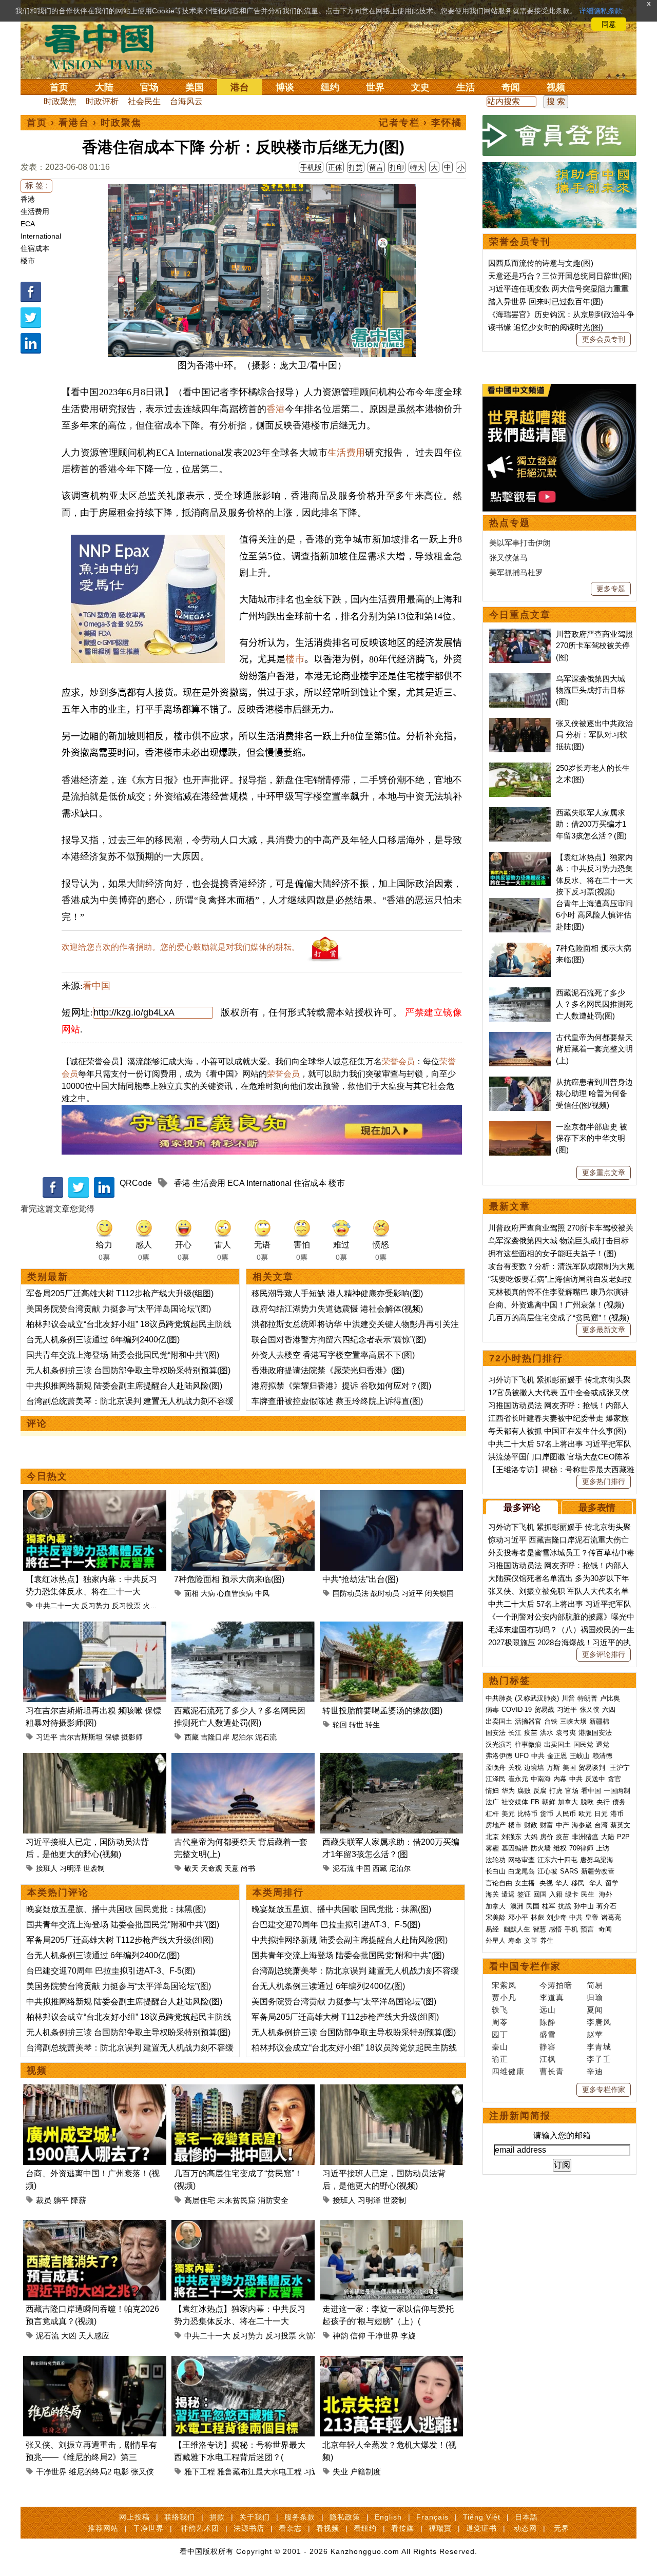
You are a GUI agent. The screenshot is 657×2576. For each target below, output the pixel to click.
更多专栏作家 (604, 2090)
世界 (375, 87)
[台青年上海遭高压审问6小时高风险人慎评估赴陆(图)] (520, 903)
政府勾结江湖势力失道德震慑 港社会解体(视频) (337, 1309)
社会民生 (144, 101)
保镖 (112, 1737)
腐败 (524, 1791)
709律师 (581, 1848)
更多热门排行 (604, 1481)
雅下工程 (200, 2472)
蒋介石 (607, 1906)
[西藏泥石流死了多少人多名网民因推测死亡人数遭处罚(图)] (243, 1627)
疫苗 (531, 1733)
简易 (595, 1985)
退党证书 (481, 2528)
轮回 (340, 1725)
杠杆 (492, 1814)
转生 (373, 1725)
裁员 (44, 2200)
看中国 (105, 46)
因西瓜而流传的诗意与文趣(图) (541, 263)
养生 (547, 1940)
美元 (508, 1814)
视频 (556, 87)
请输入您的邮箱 (562, 2135)
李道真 (552, 1997)
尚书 (248, 1868)
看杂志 (290, 2528)
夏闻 (595, 2010)
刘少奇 (557, 1917)
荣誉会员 (398, 1061)
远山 (548, 2010)
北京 (492, 1837)
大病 (208, 1593)
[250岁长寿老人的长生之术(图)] (520, 768)
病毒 (492, 1710)
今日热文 (47, 1476)
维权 (560, 1848)
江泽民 (496, 1779)
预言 (588, 1929)
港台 (240, 87)
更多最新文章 (604, 1330)
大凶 (69, 2336)
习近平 (412, 1593)
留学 (612, 1883)
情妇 (492, 1791)
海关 (492, 1894)
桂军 (549, 1906)
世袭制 (94, 1868)
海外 (607, 1894)
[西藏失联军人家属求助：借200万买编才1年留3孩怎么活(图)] (391, 1759)
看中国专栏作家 (525, 1966)
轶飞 (500, 2010)
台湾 (601, 1825)
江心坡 (547, 1871)
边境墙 (534, 1768)
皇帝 (592, 1917)
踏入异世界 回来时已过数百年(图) (546, 301)
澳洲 (517, 1906)
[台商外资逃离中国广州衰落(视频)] (95, 2090)
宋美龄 (496, 1917)
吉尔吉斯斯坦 (81, 1737)
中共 (538, 1756)
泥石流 (266, 1737)
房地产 (496, 1825)
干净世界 (383, 2336)
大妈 (531, 1837)
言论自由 (499, 1883)
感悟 (555, 1929)
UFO (522, 1756)
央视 (546, 1883)
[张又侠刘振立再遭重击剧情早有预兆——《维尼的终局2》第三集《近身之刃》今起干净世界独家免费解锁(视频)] (95, 2362)
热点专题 (510, 523)
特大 (417, 167)
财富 (547, 1825)
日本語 (526, 2517)
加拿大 (568, 1802)
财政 (531, 1825)
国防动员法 (351, 1593)
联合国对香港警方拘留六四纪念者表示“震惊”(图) (339, 1340)
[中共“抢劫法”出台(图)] (391, 1496)
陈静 (548, 2022)
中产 (563, 1825)
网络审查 (521, 1860)
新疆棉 (599, 1721)
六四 (609, 1710)
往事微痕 (528, 1744)
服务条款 (300, 2517)
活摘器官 (528, 1721)
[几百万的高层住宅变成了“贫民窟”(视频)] (243, 2090)
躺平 (61, 2200)
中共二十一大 (57, 1606)
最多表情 (597, 1508)
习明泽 (70, 1868)
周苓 (500, 2022)
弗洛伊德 (499, 1756)
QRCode (136, 1183)
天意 (231, 1868)
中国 (363, 1868)
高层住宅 (200, 2200)
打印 (397, 167)
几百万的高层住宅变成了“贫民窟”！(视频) (559, 1318)
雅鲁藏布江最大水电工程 (259, 2472)
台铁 (551, 1721)
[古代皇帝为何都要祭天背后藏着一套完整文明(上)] (243, 1759)
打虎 (556, 1791)
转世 (356, 1725)
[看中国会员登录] (559, 135)
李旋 (408, 2336)
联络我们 (180, 2517)
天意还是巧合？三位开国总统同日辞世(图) (560, 276)
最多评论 (522, 1508)
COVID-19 (517, 1710)
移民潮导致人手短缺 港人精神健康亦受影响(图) (337, 1293)
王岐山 (580, 1756)
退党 (603, 1744)
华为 (508, 1791)
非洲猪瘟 (585, 1837)
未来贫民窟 (236, 2200)
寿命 (515, 1940)
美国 (195, 87)
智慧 (539, 1929)
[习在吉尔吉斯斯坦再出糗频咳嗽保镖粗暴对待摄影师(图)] (95, 1627)
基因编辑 (515, 1848)
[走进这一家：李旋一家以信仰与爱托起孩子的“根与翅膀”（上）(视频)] (391, 2226)
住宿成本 (35, 248)
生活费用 (35, 211)
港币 (617, 1814)
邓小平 (518, 1917)
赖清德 (602, 1756)
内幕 (560, 1779)
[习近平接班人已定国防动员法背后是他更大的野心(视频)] (95, 1759)
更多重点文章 (604, 1173)
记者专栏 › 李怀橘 (420, 123)
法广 (492, 1802)
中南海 (541, 1779)
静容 (548, 2047)
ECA (28, 224)
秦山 (500, 2047)
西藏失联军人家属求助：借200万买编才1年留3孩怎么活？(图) (591, 824)
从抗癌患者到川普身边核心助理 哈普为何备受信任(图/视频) (594, 1094)
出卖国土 (499, 1721)
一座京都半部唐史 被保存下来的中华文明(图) (592, 1138)
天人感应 (94, 2336)
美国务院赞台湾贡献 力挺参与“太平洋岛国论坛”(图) (119, 1309)
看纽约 (365, 2528)
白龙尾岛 (521, 1871)
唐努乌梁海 (597, 1860)
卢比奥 (610, 1698)
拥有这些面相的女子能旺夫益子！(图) (552, 1253)
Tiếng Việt (482, 2517)
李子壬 (599, 2059)
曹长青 (552, 2071)
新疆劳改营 (598, 1871)
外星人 (496, 1940)
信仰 (358, 2336)
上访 (603, 1848)
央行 (603, 1802)
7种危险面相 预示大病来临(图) (229, 1579)
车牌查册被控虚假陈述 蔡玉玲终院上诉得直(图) (337, 1401)
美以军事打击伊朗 (520, 543)
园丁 (500, 2034)
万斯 (553, 1768)
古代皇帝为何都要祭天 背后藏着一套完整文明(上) (594, 1049)
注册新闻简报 (520, 2116)
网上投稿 (134, 2517)
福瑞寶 (440, 2528)
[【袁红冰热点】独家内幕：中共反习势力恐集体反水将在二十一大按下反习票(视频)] (95, 1496)
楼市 (28, 261)
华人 (562, 1883)
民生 (589, 1894)
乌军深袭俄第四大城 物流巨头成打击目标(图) (591, 690)
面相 (191, 1593)
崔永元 (518, 1779)
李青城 (599, 2047)
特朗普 (587, 1698)
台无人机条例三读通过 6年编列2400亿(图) (103, 1340)
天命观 (211, 1868)
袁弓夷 (566, 1733)
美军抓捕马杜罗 (516, 572)
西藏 (191, 1737)
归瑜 (595, 1997)
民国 (533, 1906)
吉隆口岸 (215, 1737)
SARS (569, 1871)
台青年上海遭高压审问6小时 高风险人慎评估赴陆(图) (594, 915)
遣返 (508, 1894)
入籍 (556, 1894)
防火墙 (541, 1848)
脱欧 (587, 1802)
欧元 (585, 1814)
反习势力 (95, 1606)
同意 (609, 24)
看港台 (74, 123)
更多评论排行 (604, 1654)
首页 (59, 87)
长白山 (496, 1871)
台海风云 (186, 101)
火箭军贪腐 (161, 1606)
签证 (524, 1894)
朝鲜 (549, 1802)
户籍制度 (365, 2472)
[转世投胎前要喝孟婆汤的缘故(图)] (391, 1627)
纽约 (330, 87)
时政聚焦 (60, 101)
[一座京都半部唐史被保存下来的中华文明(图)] (520, 1127)
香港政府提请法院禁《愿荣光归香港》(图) (328, 1370)
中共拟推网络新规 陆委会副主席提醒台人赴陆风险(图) (124, 1386)
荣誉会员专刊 (520, 242)
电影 (121, 2472)
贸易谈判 (593, 1768)
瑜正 (500, 2059)
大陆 (104, 87)
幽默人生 (517, 1929)
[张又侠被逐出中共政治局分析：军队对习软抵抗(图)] (520, 723)
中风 (262, 1593)
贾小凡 (504, 1997)
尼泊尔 (242, 1737)
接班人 (47, 1868)
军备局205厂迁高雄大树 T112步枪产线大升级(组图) (120, 1293)
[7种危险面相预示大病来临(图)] (243, 1496)
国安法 (496, 1733)
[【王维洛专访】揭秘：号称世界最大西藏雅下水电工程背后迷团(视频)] (243, 2362)
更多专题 (611, 589)
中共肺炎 (499, 1698)
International (41, 236)
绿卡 (572, 1894)
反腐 (540, 1791)
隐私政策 (345, 2517)
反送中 (595, 1779)
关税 (515, 1768)
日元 (601, 1814)
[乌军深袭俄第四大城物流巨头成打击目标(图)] (520, 679)
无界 (562, 2528)
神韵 (340, 2336)
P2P (623, 1837)
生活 (466, 87)
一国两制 (617, 1791)
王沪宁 (620, 1768)
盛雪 (548, 2034)
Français (432, 2517)
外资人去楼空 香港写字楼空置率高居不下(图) (333, 1355)
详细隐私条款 (601, 11)
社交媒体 (515, 1802)
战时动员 (385, 1593)
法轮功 (496, 1860)
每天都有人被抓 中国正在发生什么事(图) (557, 1431)
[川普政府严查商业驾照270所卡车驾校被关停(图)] (520, 634)
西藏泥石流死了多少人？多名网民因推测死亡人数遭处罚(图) (594, 1004)
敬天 (191, 1868)
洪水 (547, 1733)
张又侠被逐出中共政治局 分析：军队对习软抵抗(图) (594, 735)
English (388, 2517)
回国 (540, 1894)
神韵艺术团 (200, 2528)
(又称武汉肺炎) (537, 1698)
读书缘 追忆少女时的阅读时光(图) (546, 327)
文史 (420, 87)
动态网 (525, 2528)
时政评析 (102, 101)
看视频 (328, 2528)
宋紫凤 (504, 1985)
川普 (568, 1698)
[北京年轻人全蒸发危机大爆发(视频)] (391, 2362)
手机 (571, 1929)
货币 (547, 1814)
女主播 (526, 1883)
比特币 (527, 1814)
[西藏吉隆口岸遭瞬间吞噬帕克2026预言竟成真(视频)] (95, 2226)
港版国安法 (595, 1733)
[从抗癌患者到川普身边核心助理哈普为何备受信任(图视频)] (520, 1082)
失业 (340, 2472)
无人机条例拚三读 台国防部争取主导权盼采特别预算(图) (128, 1370)
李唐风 (599, 2022)
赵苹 (595, 2034)
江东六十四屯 (557, 1860)
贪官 (614, 1779)
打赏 (356, 167)
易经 (493, 1929)
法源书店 (249, 2528)
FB (535, 1802)
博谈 (285, 87)
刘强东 (511, 1837)
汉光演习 (499, 1744)
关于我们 (255, 2517)
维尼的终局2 (90, 2472)
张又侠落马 (508, 558)
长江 (515, 1733)
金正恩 (557, 1756)
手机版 (311, 167)
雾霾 (492, 1848)
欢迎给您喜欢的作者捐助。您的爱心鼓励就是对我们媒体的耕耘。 (181, 947)
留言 (376, 167)
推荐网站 (103, 2528)
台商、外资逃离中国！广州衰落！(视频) (556, 1305)
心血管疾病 (235, 1593)
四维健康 (508, 2071)
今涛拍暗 (556, 1985)
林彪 (537, 1917)
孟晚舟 (496, 1768)
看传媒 (403, 2528)
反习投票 (126, 1606)
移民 (578, 1883)
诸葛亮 (611, 1917)
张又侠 (142, 2472)
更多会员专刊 (604, 339)
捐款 (217, 2517)
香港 (28, 199)
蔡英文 (620, 1825)
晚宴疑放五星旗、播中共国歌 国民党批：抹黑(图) (116, 1909)
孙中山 (584, 1906)
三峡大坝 (573, 1721)
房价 (547, 1837)
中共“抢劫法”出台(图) (360, 1579)
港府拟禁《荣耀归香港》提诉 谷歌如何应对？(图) (341, 1386)
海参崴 (582, 1825)
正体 (335, 167)
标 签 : (36, 186)
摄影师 (132, 1737)
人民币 (566, 1814)
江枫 (548, 2059)
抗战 (565, 1906)
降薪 (79, 2200)
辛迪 (595, 2071)
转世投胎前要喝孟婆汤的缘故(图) (382, 1711)
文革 (531, 1940)
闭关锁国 (439, 1593)
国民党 (583, 1744)
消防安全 (273, 2200)
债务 (619, 1802)
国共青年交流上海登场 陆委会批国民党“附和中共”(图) (123, 1355)
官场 (149, 87)
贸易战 (544, 1710)
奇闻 (511, 87)
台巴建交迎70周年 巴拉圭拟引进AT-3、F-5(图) (111, 1971)
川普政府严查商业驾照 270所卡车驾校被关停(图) (594, 646)
